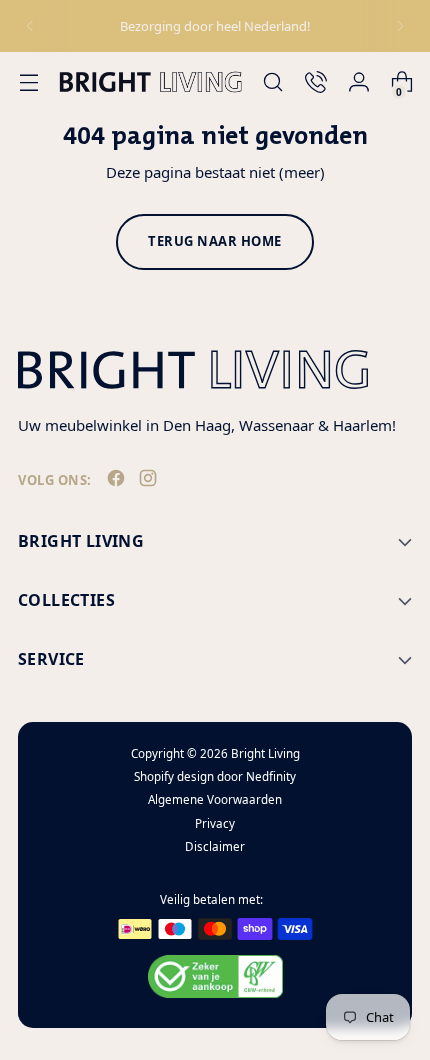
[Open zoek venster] (272, 82)
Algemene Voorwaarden (215, 799)
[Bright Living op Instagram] (150, 482)
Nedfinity (271, 776)
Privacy (215, 823)
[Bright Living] (150, 81)
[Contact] (315, 82)
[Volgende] (400, 26)
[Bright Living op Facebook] (118, 482)
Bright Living (265, 753)
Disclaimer (215, 846)
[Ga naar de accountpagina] (358, 82)
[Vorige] (30, 26)
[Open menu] (28, 82)
